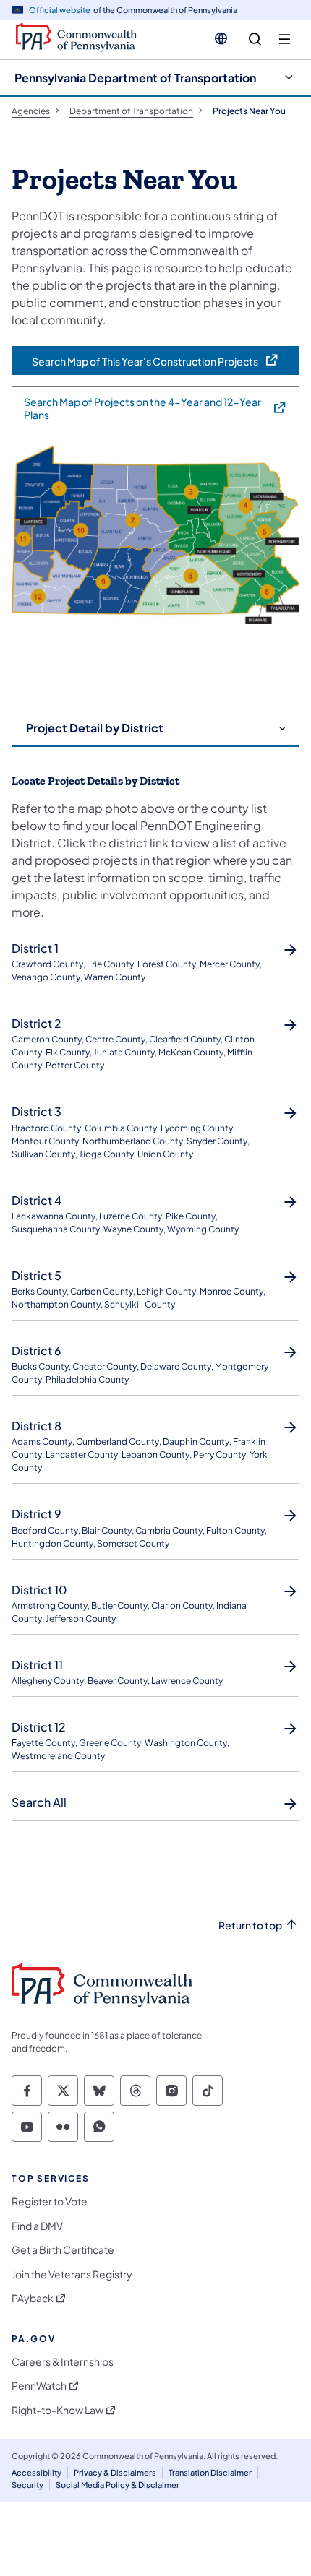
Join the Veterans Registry (72, 2274)
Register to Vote (50, 2201)
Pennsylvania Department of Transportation (135, 78)
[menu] (285, 39)
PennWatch (39, 2386)
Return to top (250, 1925)
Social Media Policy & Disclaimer (118, 2485)
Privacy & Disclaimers (115, 2472)
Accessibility (37, 2472)
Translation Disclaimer (210, 2472)
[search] (255, 39)
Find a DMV (37, 2226)
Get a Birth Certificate (63, 2250)
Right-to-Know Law (57, 2410)
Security (27, 2485)
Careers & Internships (63, 2362)
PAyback (33, 2298)
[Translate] (221, 38)
